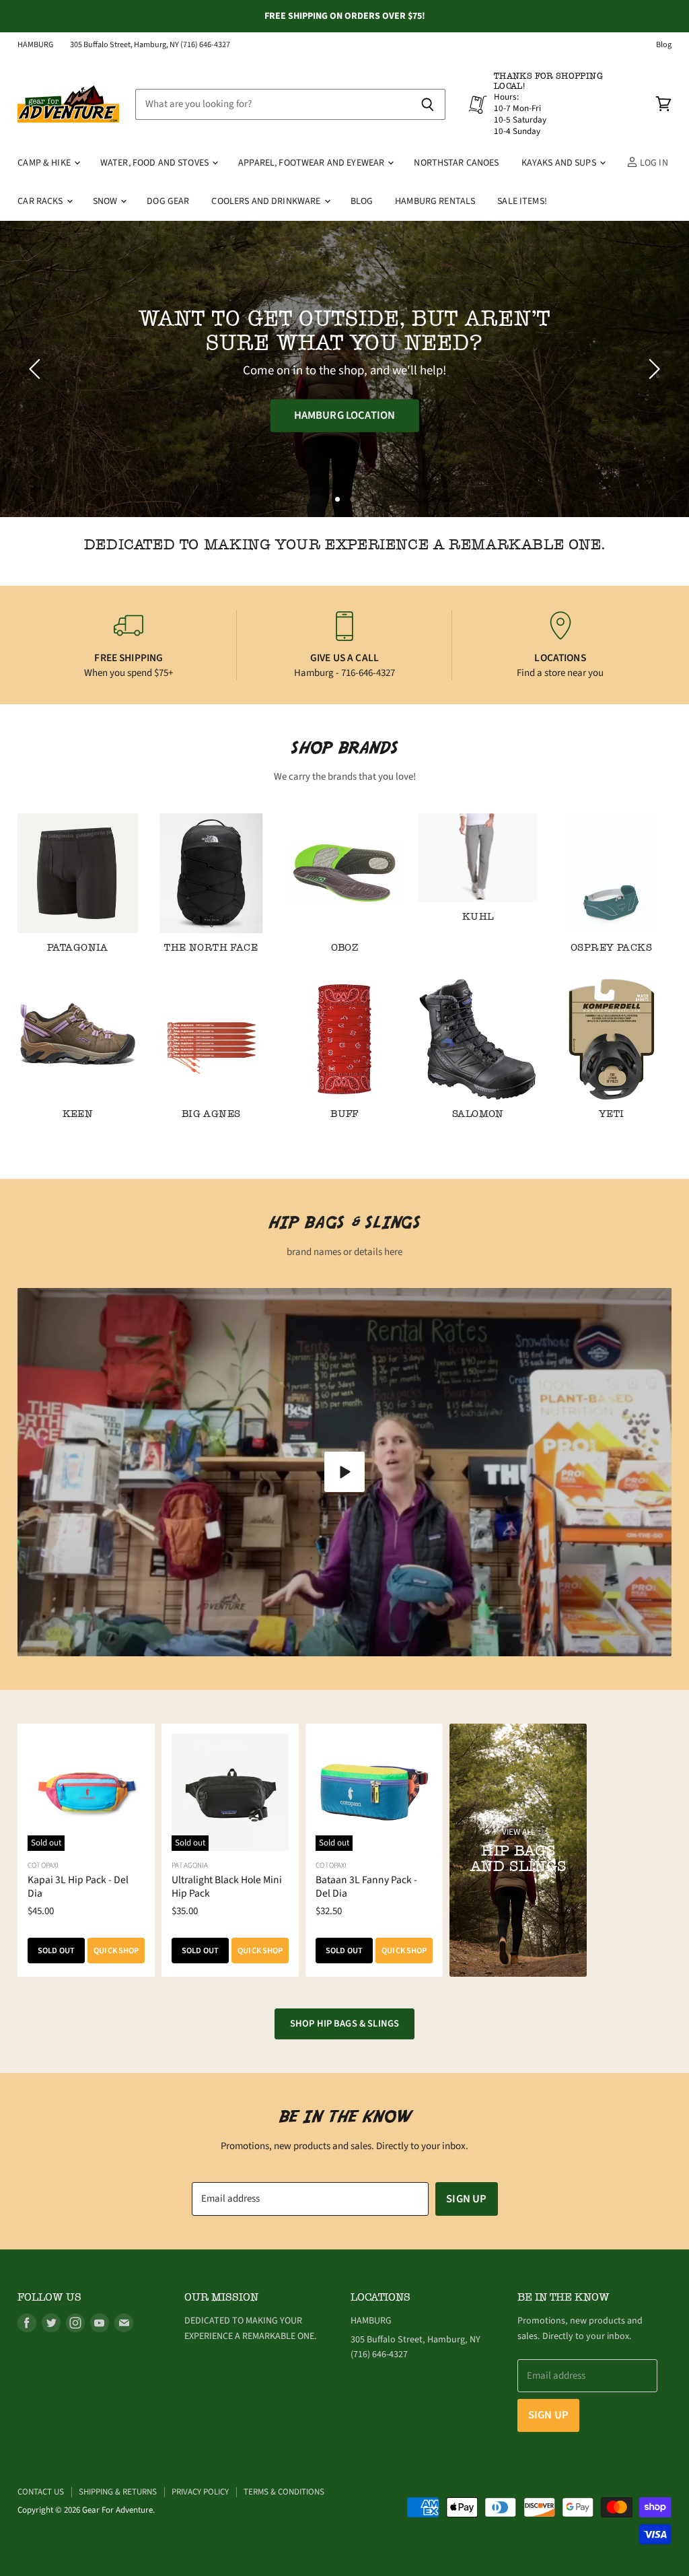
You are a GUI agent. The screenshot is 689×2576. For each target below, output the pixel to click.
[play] (344, 1472)
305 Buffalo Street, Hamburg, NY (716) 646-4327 (150, 45)
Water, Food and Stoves (155, 163)
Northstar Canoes (456, 163)
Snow (106, 201)
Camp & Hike (45, 163)
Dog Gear (168, 201)
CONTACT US (41, 2492)
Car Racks (41, 201)
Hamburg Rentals (435, 201)
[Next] (652, 369)
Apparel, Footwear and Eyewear (312, 163)
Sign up (466, 2199)
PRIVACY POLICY (200, 2492)
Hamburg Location (345, 415)
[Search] (428, 104)
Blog (664, 45)
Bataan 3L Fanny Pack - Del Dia (366, 1887)
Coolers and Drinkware (267, 201)
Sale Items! (522, 201)
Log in (653, 163)
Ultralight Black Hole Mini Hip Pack (227, 1887)
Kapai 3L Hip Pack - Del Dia (78, 1887)
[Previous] (37, 369)
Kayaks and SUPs (560, 163)
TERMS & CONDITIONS (284, 2492)
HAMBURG (36, 45)
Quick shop (116, 1951)
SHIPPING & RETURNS (118, 2492)
